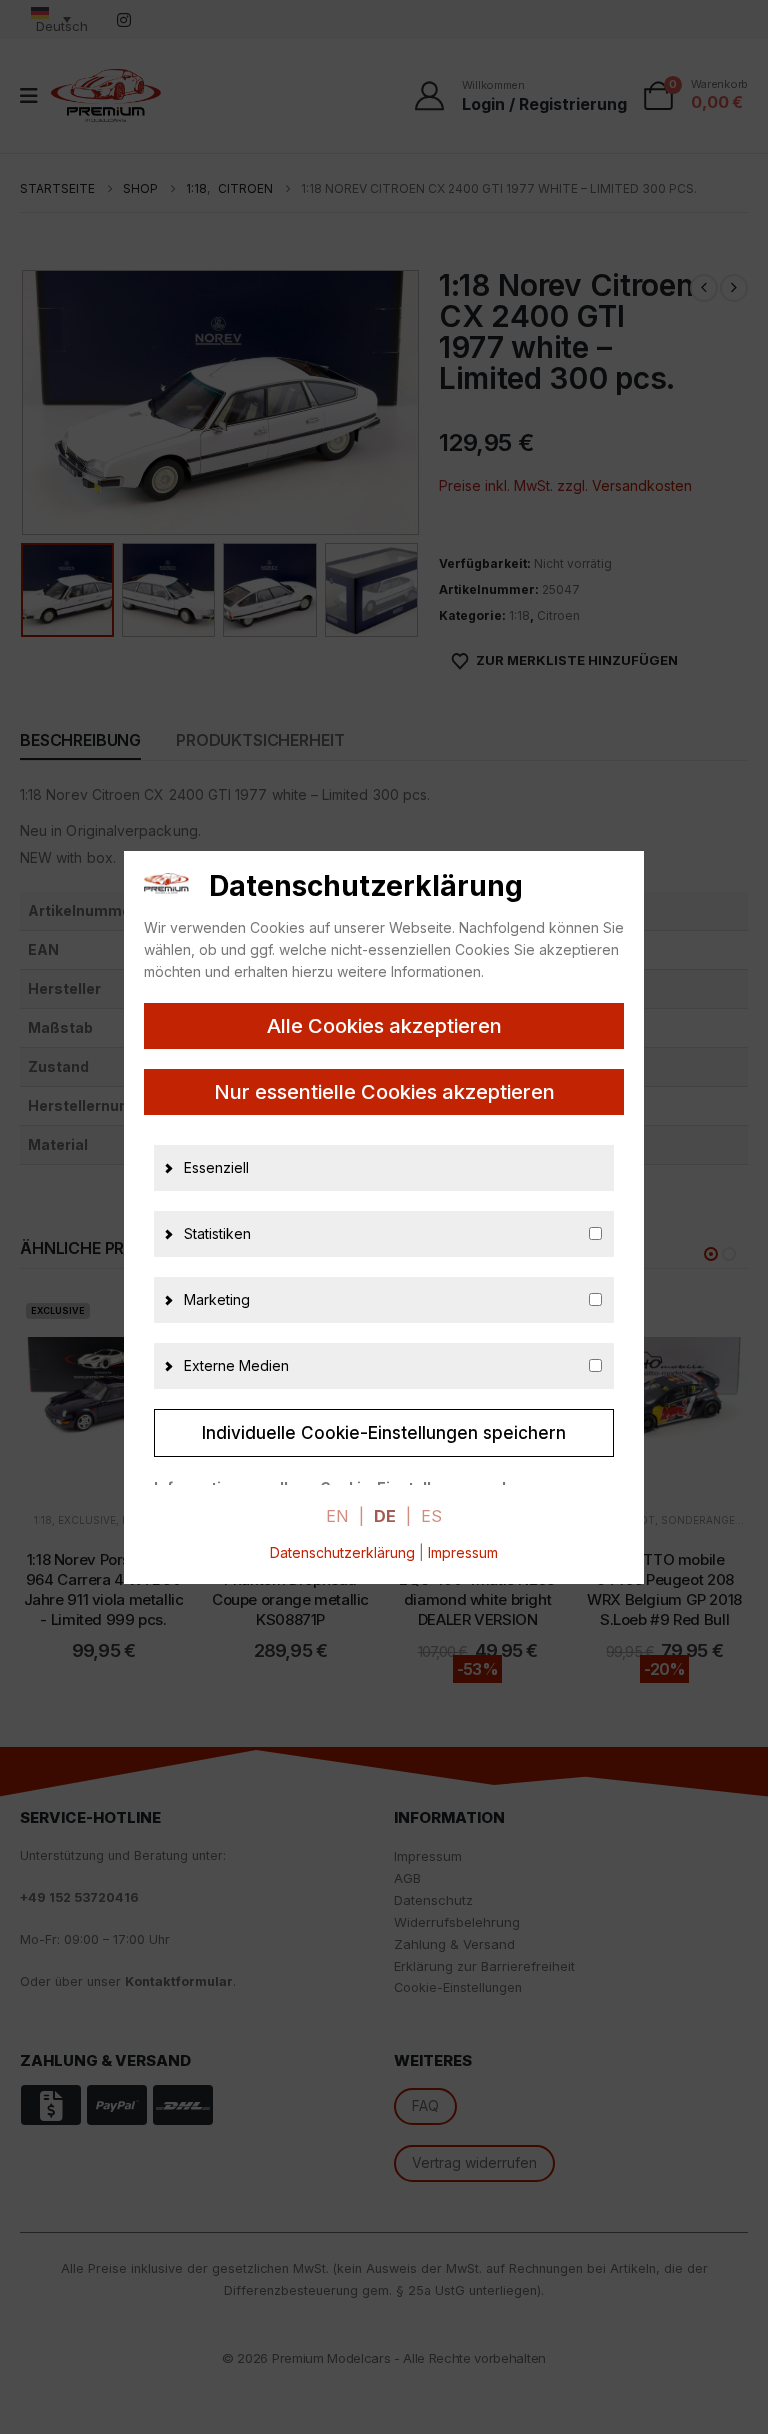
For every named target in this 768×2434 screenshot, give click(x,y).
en (337, 1516)
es (431, 1516)
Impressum (463, 1552)
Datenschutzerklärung (342, 1552)
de (385, 1516)
